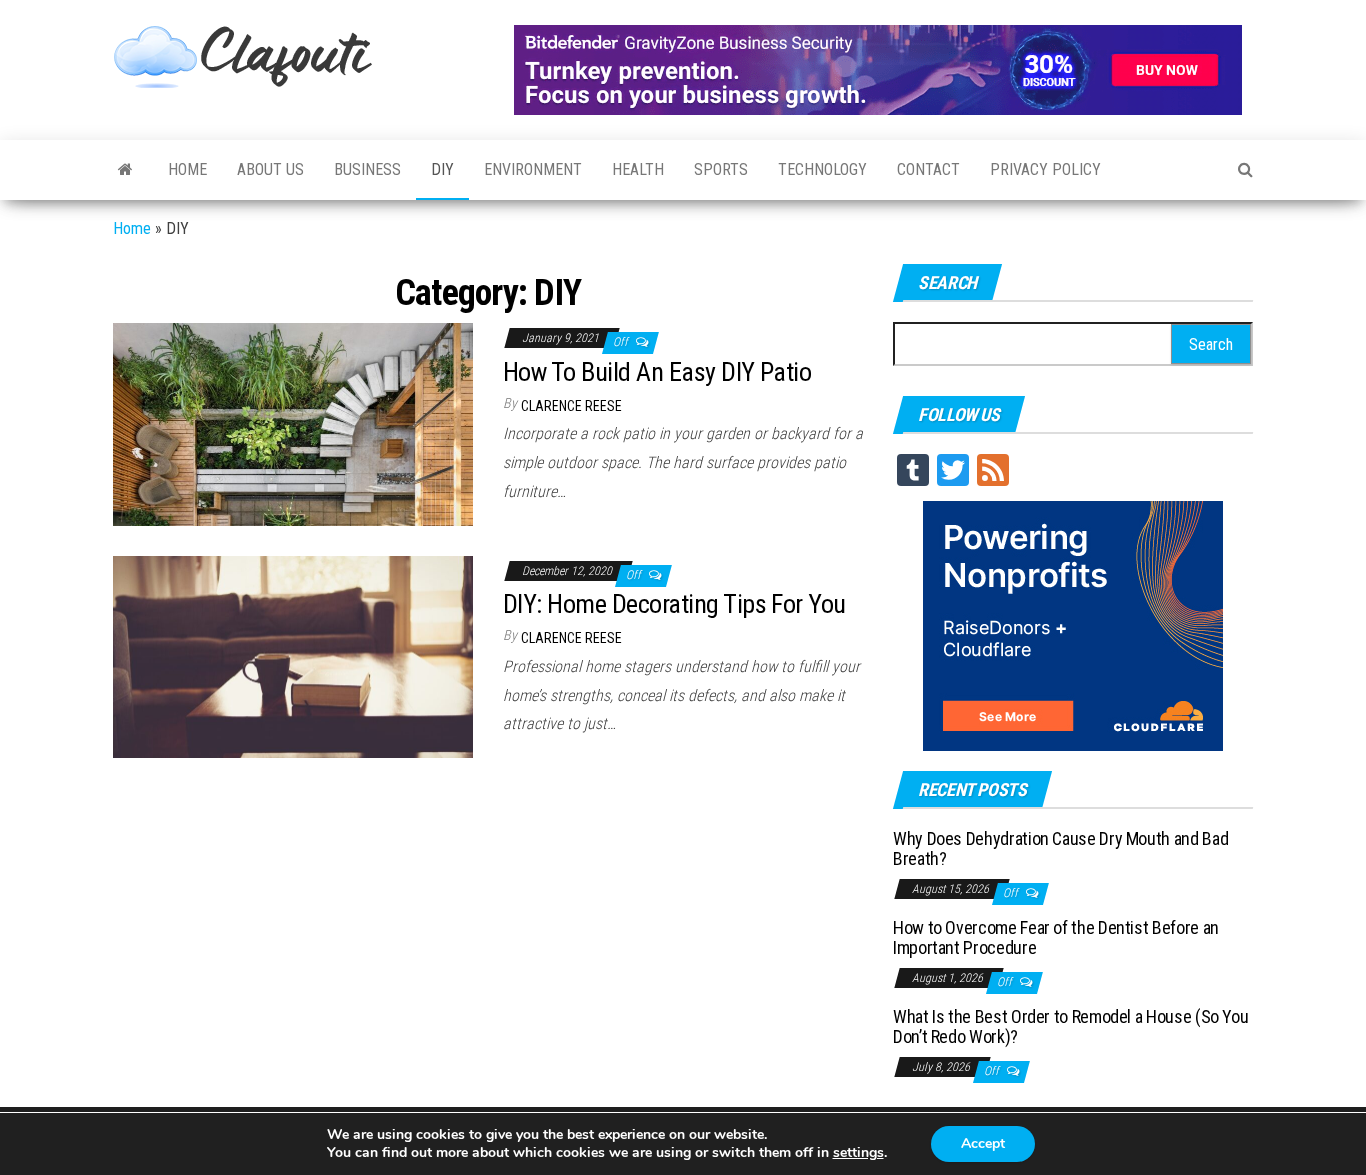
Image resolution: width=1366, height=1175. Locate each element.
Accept (983, 1143)
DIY (442, 169)
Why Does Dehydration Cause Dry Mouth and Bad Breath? (1060, 848)
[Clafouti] (125, 170)
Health (638, 169)
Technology (822, 169)
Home (187, 169)
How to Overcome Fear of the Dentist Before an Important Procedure (1056, 937)
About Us (270, 169)
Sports (721, 169)
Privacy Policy (1045, 169)
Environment (533, 169)
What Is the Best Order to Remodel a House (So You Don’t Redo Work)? (1070, 1026)
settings (858, 1153)
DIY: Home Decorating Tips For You (674, 604)
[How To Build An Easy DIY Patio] (293, 423)
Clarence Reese (571, 406)
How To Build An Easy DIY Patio (657, 372)
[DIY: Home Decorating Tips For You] (293, 655)
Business (367, 169)
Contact (928, 169)
